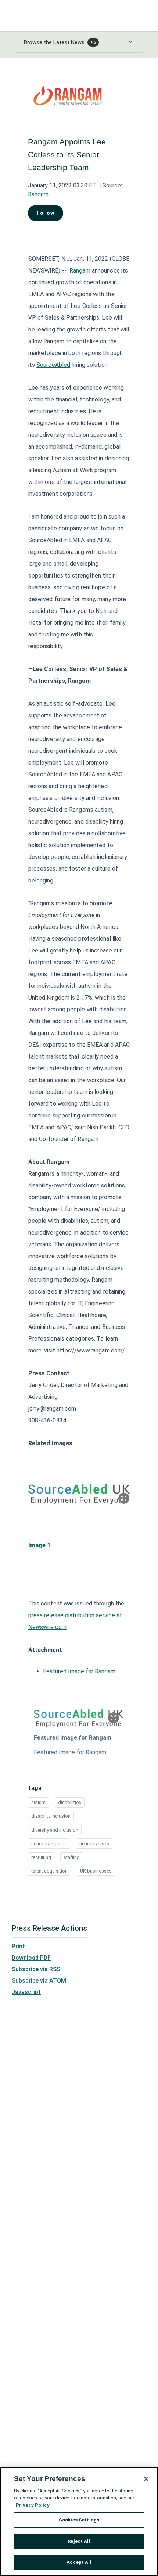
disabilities (70, 1802)
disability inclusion (51, 1816)
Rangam (38, 194)
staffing (72, 1857)
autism (38, 1802)
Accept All (79, 2562)
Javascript (26, 1992)
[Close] (146, 2479)
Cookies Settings (79, 2520)
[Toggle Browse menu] (130, 42)
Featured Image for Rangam (79, 1671)
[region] (79, 2521)
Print (18, 1946)
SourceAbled (53, 365)
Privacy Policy (33, 2505)
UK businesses (96, 1871)
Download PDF (31, 1958)
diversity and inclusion (55, 1830)
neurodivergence (49, 1844)
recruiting (41, 1857)
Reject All (79, 2541)
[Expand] (124, 1498)
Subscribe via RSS (36, 1969)
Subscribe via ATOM (39, 1981)
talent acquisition (49, 1871)
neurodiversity (94, 1844)
